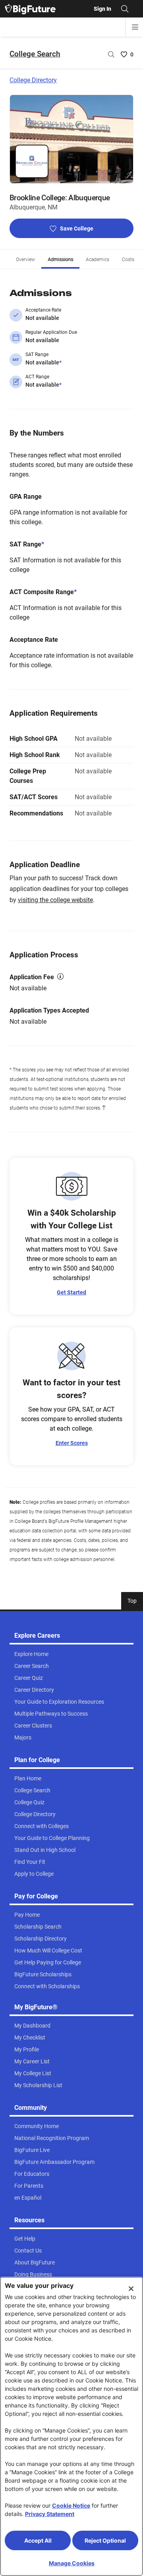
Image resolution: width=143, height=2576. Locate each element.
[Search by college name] (111, 54)
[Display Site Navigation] (135, 27)
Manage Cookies (72, 2563)
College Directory (33, 80)
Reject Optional (105, 2540)
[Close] (131, 2289)
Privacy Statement (50, 2514)
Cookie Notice (71, 2505)
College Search (35, 54)
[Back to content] (104, 1108)
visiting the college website (55, 900)
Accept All (38, 2540)
